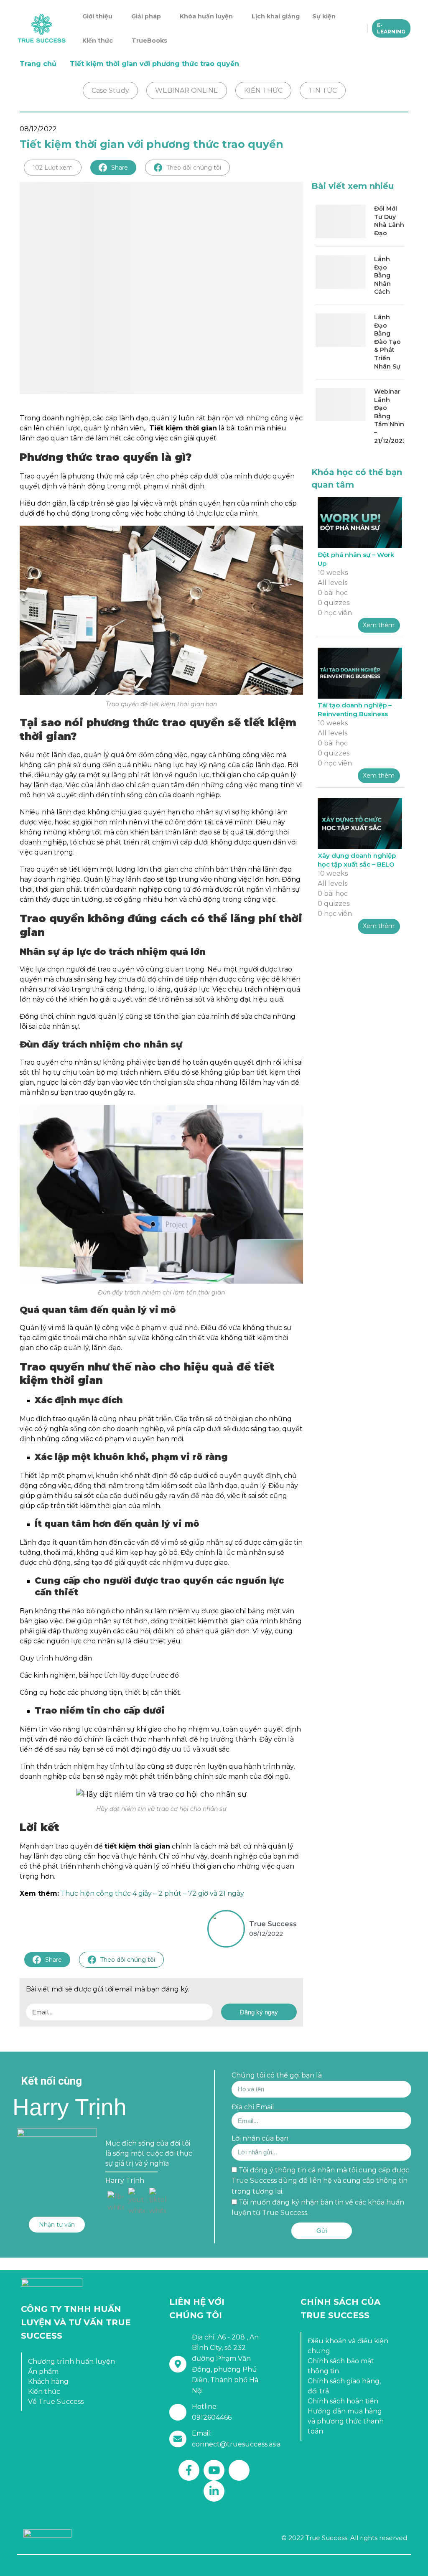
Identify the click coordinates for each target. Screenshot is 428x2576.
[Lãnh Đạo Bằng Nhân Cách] (341, 272)
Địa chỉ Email (253, 2107)
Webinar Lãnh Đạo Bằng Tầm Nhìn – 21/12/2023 (389, 416)
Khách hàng (48, 2381)
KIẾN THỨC (263, 90)
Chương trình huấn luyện (71, 2361)
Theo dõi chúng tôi (194, 168)
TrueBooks (149, 41)
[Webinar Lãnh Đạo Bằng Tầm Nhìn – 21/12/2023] (341, 404)
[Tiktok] (239, 2470)
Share (120, 168)
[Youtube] (214, 2470)
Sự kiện (324, 16)
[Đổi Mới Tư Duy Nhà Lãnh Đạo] (341, 221)
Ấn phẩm (43, 2371)
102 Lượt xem (53, 168)
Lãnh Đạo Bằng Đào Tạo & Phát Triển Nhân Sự (387, 342)
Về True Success (56, 2402)
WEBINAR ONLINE (187, 90)
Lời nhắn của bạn (260, 2138)
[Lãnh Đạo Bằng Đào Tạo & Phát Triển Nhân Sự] (341, 330)
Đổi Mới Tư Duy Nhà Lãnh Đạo (389, 221)
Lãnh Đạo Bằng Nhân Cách (382, 275)
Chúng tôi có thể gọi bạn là (277, 2075)
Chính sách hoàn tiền (343, 2401)
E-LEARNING (391, 28)
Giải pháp (146, 16)
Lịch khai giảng (276, 16)
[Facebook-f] (189, 2470)
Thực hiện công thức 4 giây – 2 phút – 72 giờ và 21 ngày (152, 1893)
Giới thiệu (97, 16)
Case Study (110, 90)
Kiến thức (98, 41)
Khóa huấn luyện (206, 16)
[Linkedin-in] (214, 2491)
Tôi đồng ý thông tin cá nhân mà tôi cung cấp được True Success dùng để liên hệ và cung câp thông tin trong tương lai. (320, 2181)
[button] (57, 2225)
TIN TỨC (323, 90)
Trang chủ (38, 64)
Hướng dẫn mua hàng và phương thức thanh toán (346, 2421)
